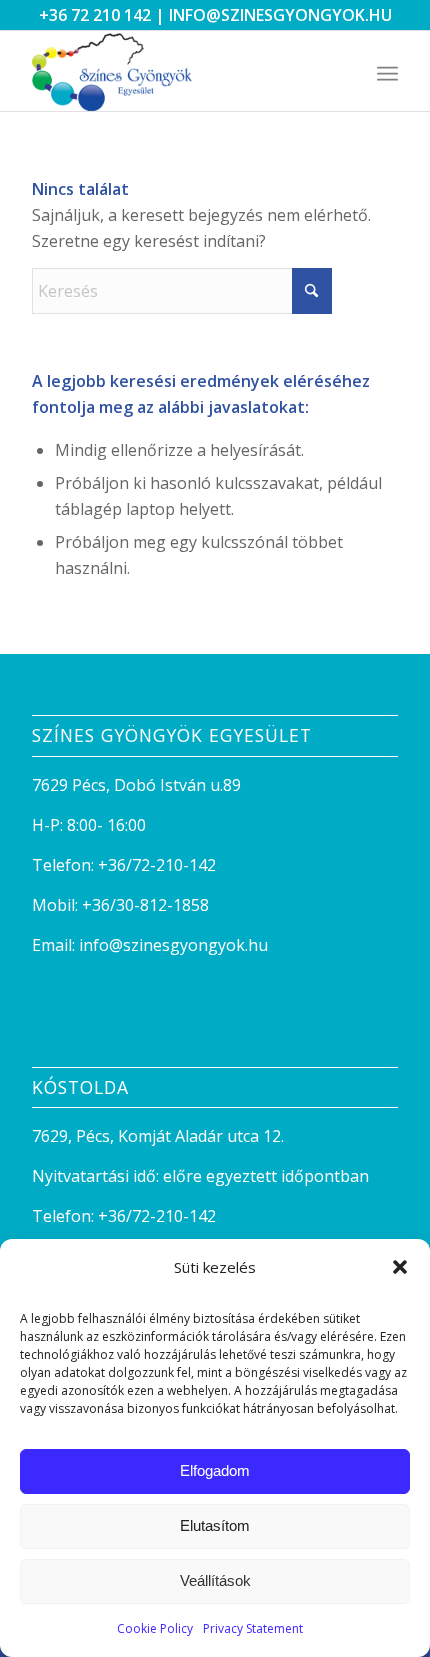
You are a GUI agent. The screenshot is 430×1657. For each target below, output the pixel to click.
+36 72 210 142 (95, 15)
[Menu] (387, 71)
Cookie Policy (155, 1628)
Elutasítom (215, 1525)
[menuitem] (387, 71)
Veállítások (215, 1580)
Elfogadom (215, 1470)
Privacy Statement (253, 1628)
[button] (400, 1267)
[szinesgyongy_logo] (178, 71)
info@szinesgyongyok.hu (280, 15)
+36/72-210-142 (157, 865)
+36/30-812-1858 (145, 905)
